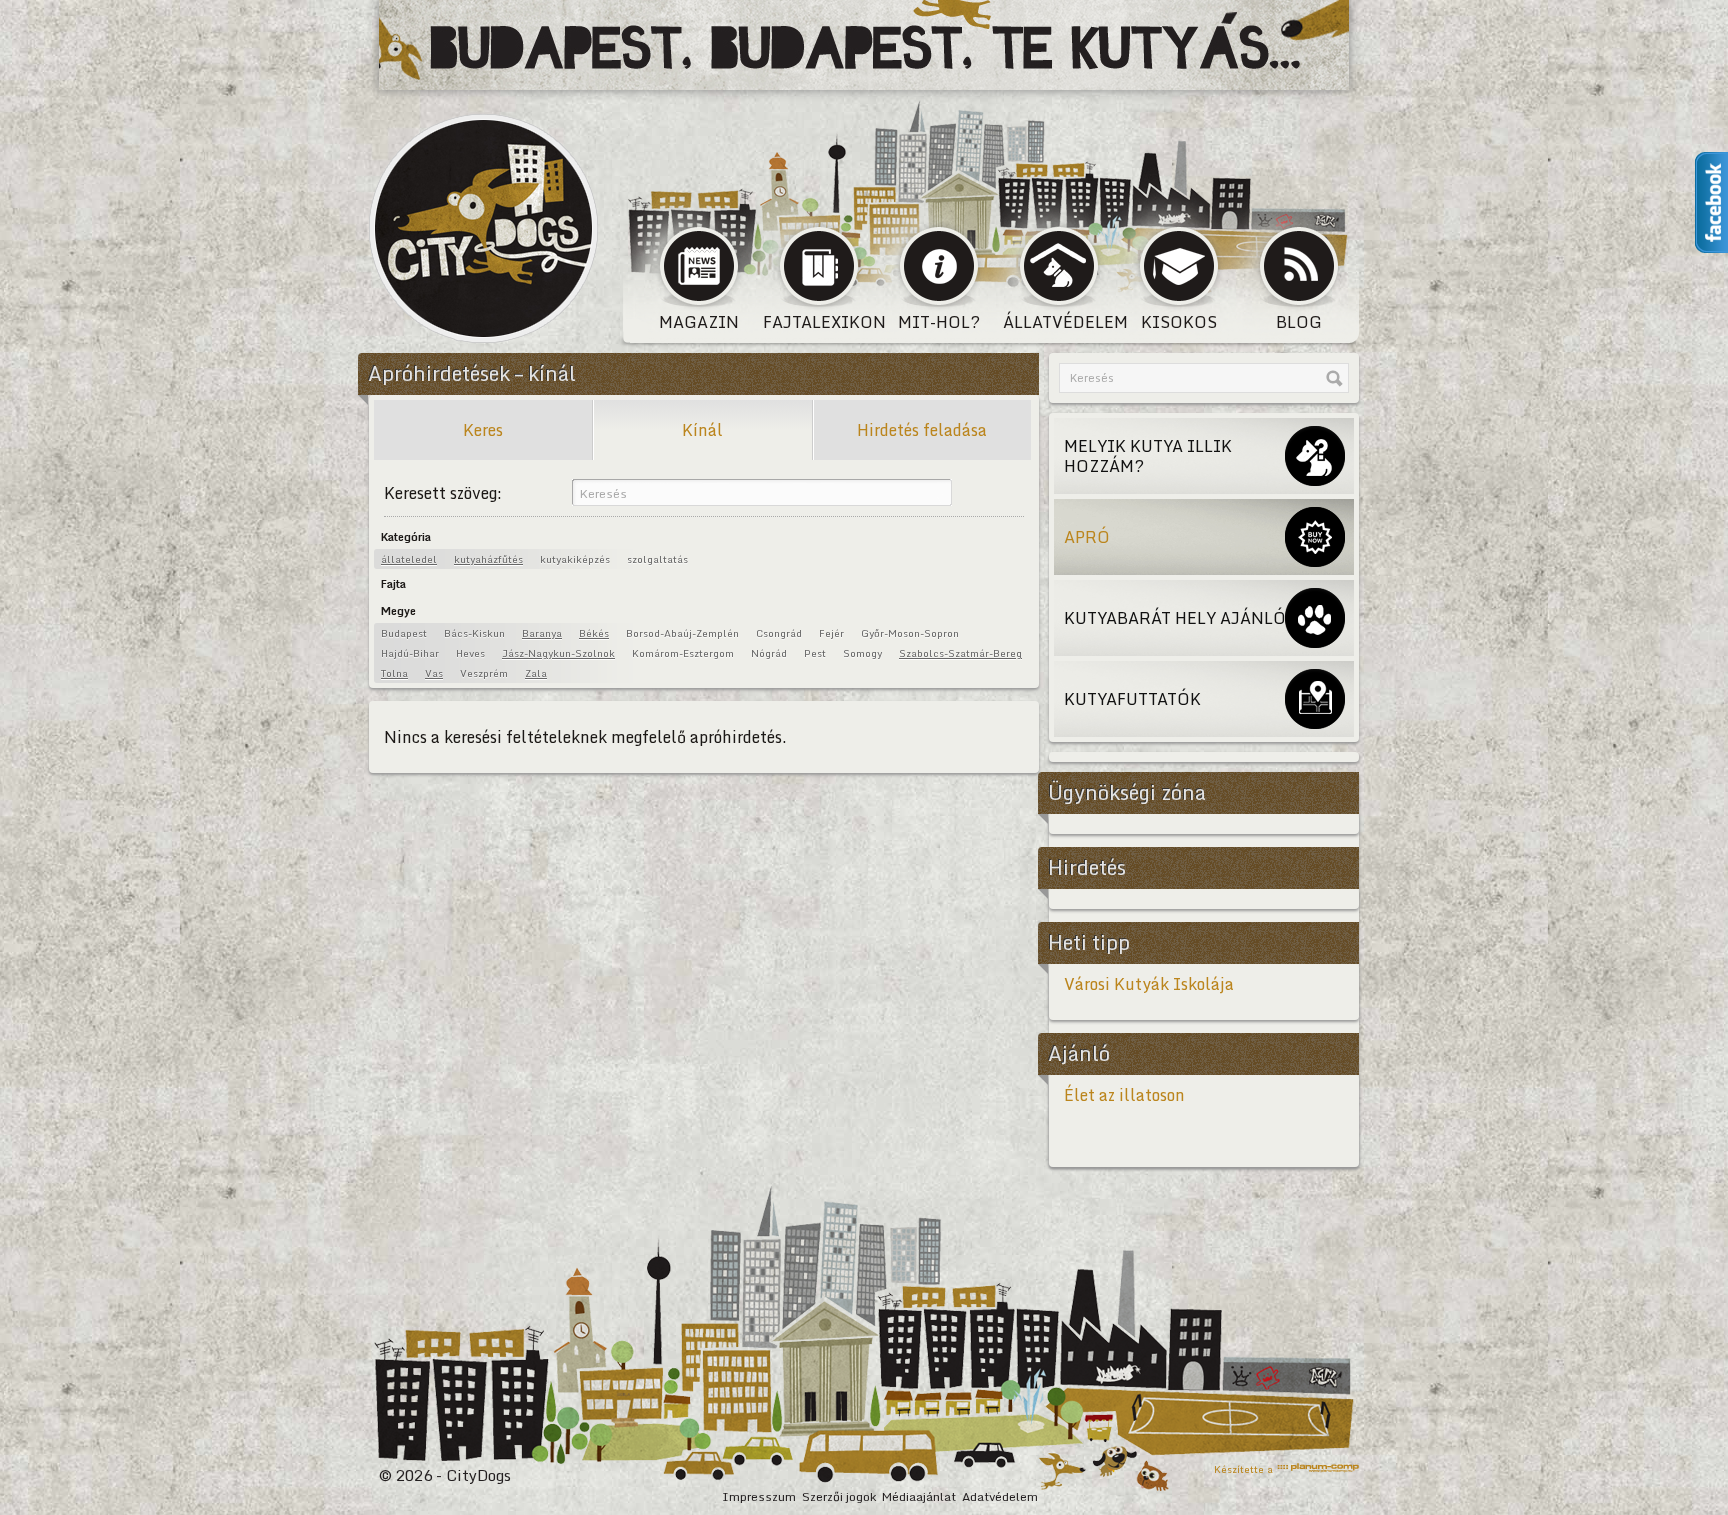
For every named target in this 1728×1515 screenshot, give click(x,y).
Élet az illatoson (1124, 1095)
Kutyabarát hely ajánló (1175, 618)
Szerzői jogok (839, 1496)
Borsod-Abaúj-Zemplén (682, 633)
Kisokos (1179, 322)
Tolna (394, 673)
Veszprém (484, 673)
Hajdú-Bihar (410, 653)
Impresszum (759, 1496)
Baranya (542, 633)
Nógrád (769, 653)
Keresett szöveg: (443, 493)
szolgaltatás (657, 559)
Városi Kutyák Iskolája (1149, 984)
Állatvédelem (1061, 322)
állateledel (409, 559)
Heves (470, 653)
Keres (483, 430)
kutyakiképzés (575, 559)
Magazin (699, 322)
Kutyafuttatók (1132, 699)
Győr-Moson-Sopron (910, 633)
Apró (1087, 537)
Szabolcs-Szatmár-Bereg (960, 653)
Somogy (862, 653)
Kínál (702, 430)
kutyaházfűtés (488, 559)
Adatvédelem (1000, 1496)
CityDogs (484, 228)
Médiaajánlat (919, 1496)
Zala (536, 673)
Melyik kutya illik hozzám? (1148, 456)
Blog (1299, 322)
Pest (815, 653)
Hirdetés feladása (922, 430)
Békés (594, 633)
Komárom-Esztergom (683, 653)
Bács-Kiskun (474, 633)
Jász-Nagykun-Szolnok (558, 653)
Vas (434, 673)
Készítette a (1243, 1468)
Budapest (404, 633)
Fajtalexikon (821, 322)
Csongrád (779, 633)
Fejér (831, 633)
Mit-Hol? (939, 322)
